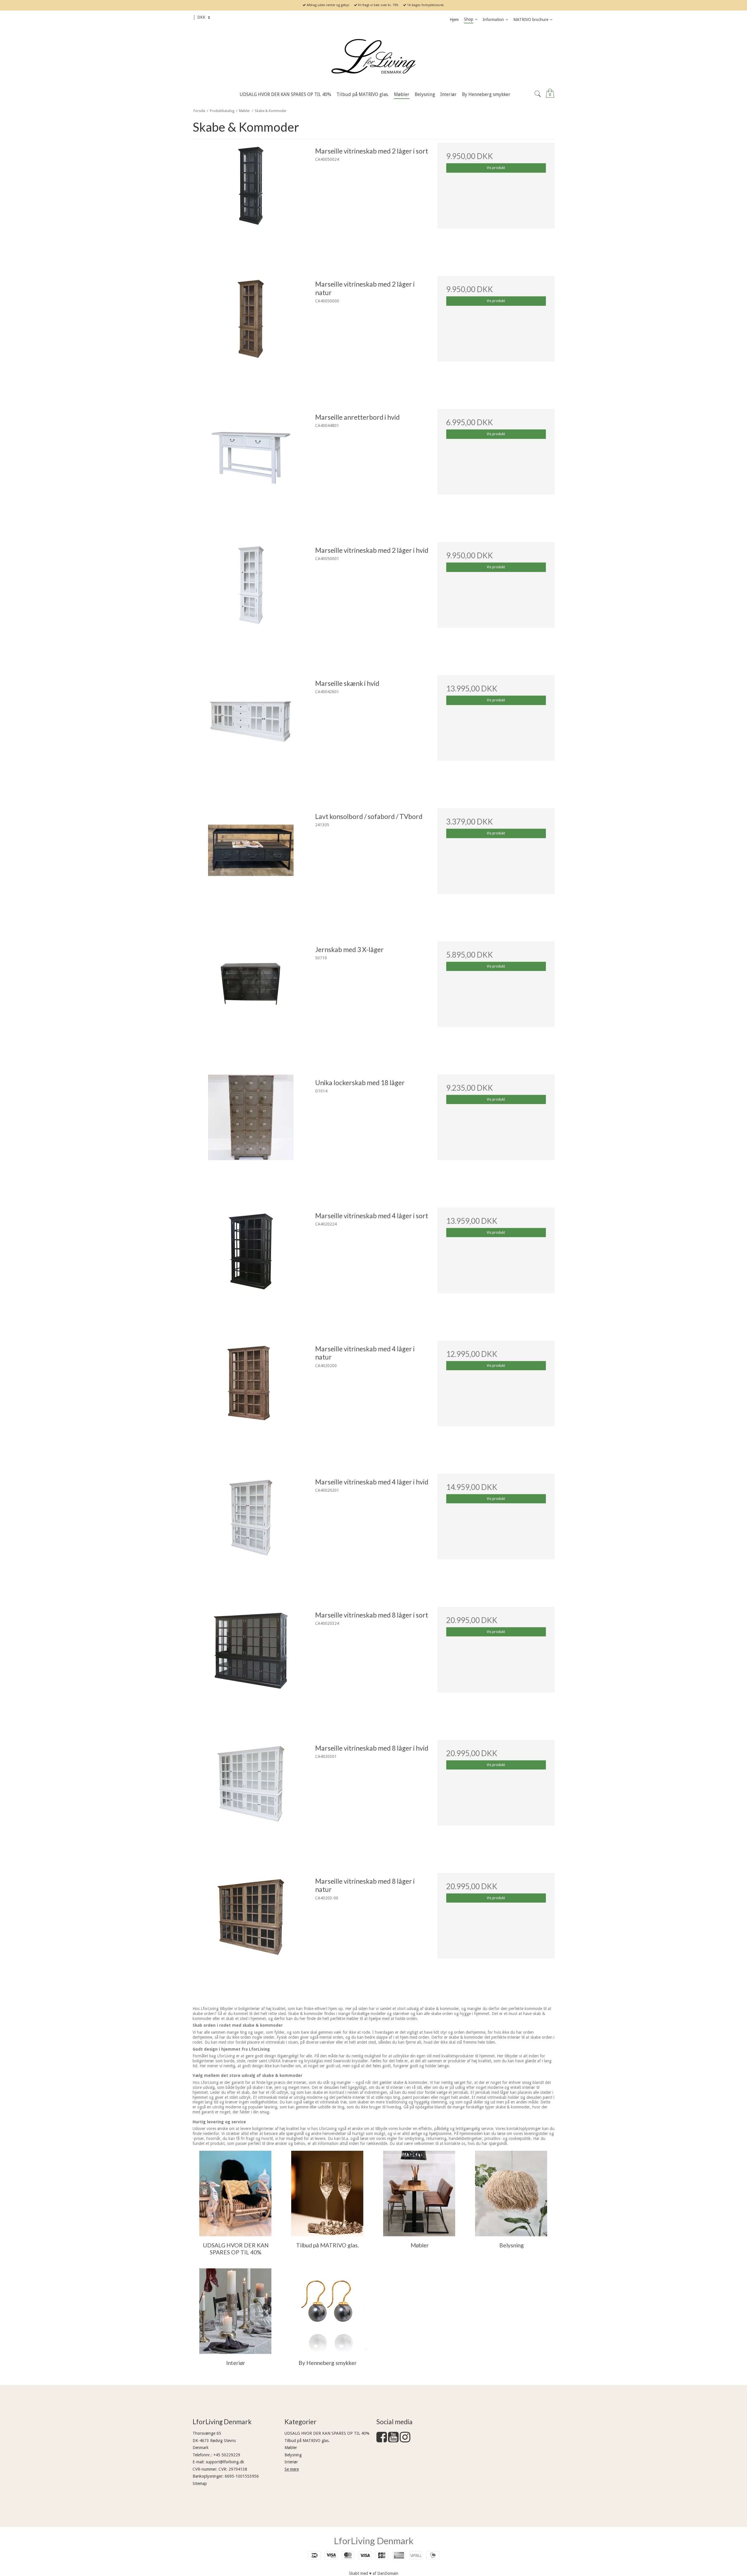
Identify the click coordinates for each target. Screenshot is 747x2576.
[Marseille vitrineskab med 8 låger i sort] (251, 1665)
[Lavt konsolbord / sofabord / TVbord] (251, 867)
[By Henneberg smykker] (327, 2311)
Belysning (293, 2455)
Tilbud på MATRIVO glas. (307, 2441)
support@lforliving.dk (225, 2462)
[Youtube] (393, 2440)
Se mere (292, 2469)
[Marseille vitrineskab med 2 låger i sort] (251, 201)
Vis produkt (496, 168)
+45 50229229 (227, 2455)
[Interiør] (235, 2311)
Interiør (291, 2462)
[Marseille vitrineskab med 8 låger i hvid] (251, 1798)
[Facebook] (382, 2440)
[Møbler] (419, 2194)
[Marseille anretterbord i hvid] (251, 468)
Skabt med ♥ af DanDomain (374, 2573)
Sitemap (200, 2483)
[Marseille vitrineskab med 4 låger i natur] (251, 1399)
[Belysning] (511, 2194)
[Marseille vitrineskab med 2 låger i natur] (251, 334)
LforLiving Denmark (374, 2541)
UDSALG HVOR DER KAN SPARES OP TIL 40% (327, 2433)
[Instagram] (405, 2440)
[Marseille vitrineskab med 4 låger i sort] (251, 1266)
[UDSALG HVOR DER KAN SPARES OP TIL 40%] (235, 2194)
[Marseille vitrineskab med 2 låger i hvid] (251, 601)
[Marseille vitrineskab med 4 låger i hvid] (251, 1532)
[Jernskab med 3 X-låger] (251, 1000)
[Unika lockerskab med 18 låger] (251, 1133)
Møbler (291, 2448)
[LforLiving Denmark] (373, 57)
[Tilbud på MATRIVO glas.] (327, 2194)
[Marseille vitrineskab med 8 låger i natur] (251, 1932)
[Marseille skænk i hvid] (251, 734)
